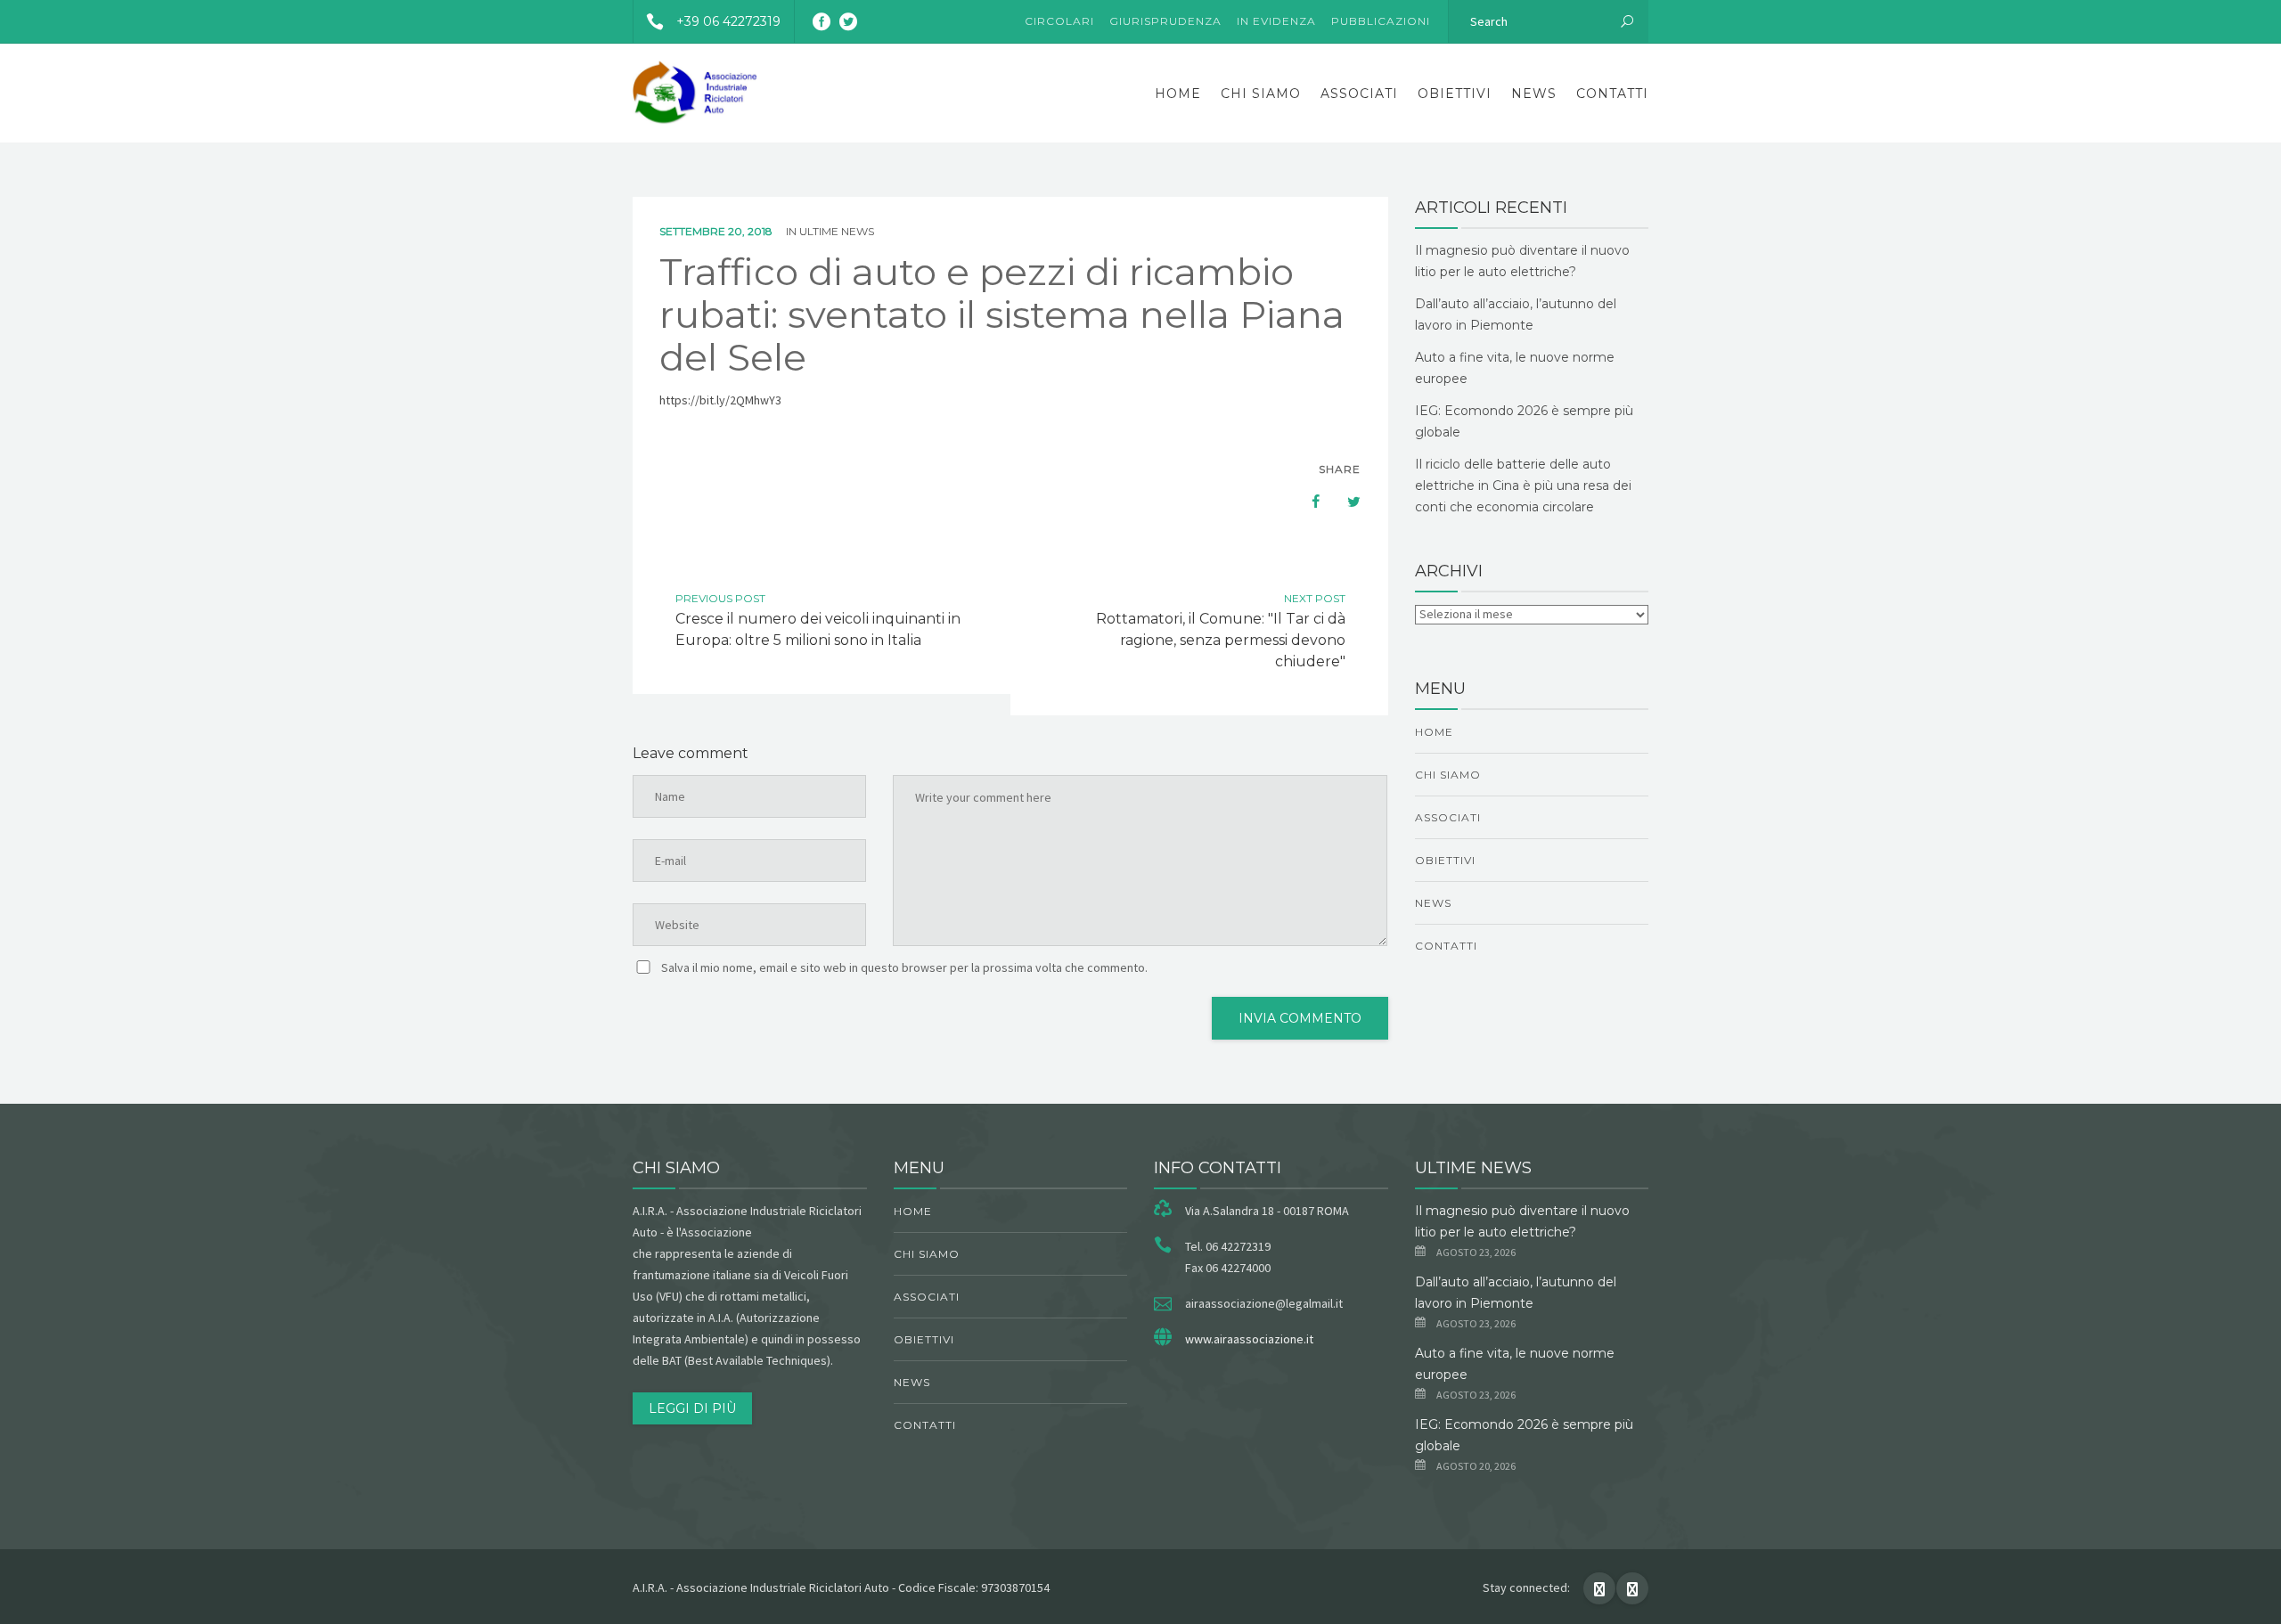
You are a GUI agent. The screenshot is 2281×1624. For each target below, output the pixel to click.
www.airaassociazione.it (1249, 1339)
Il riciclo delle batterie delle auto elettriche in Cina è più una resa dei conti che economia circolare (1523, 486)
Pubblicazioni (1381, 21)
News (1534, 94)
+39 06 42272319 (728, 21)
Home (1178, 94)
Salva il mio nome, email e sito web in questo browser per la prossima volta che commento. (904, 967)
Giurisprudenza (1165, 21)
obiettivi (1455, 94)
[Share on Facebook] (1307, 502)
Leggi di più (692, 1408)
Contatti (1612, 94)
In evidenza (1276, 21)
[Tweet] (1345, 502)
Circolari (1059, 21)
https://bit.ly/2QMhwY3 (720, 400)
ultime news (837, 231)
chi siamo (1261, 94)
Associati (1359, 94)
